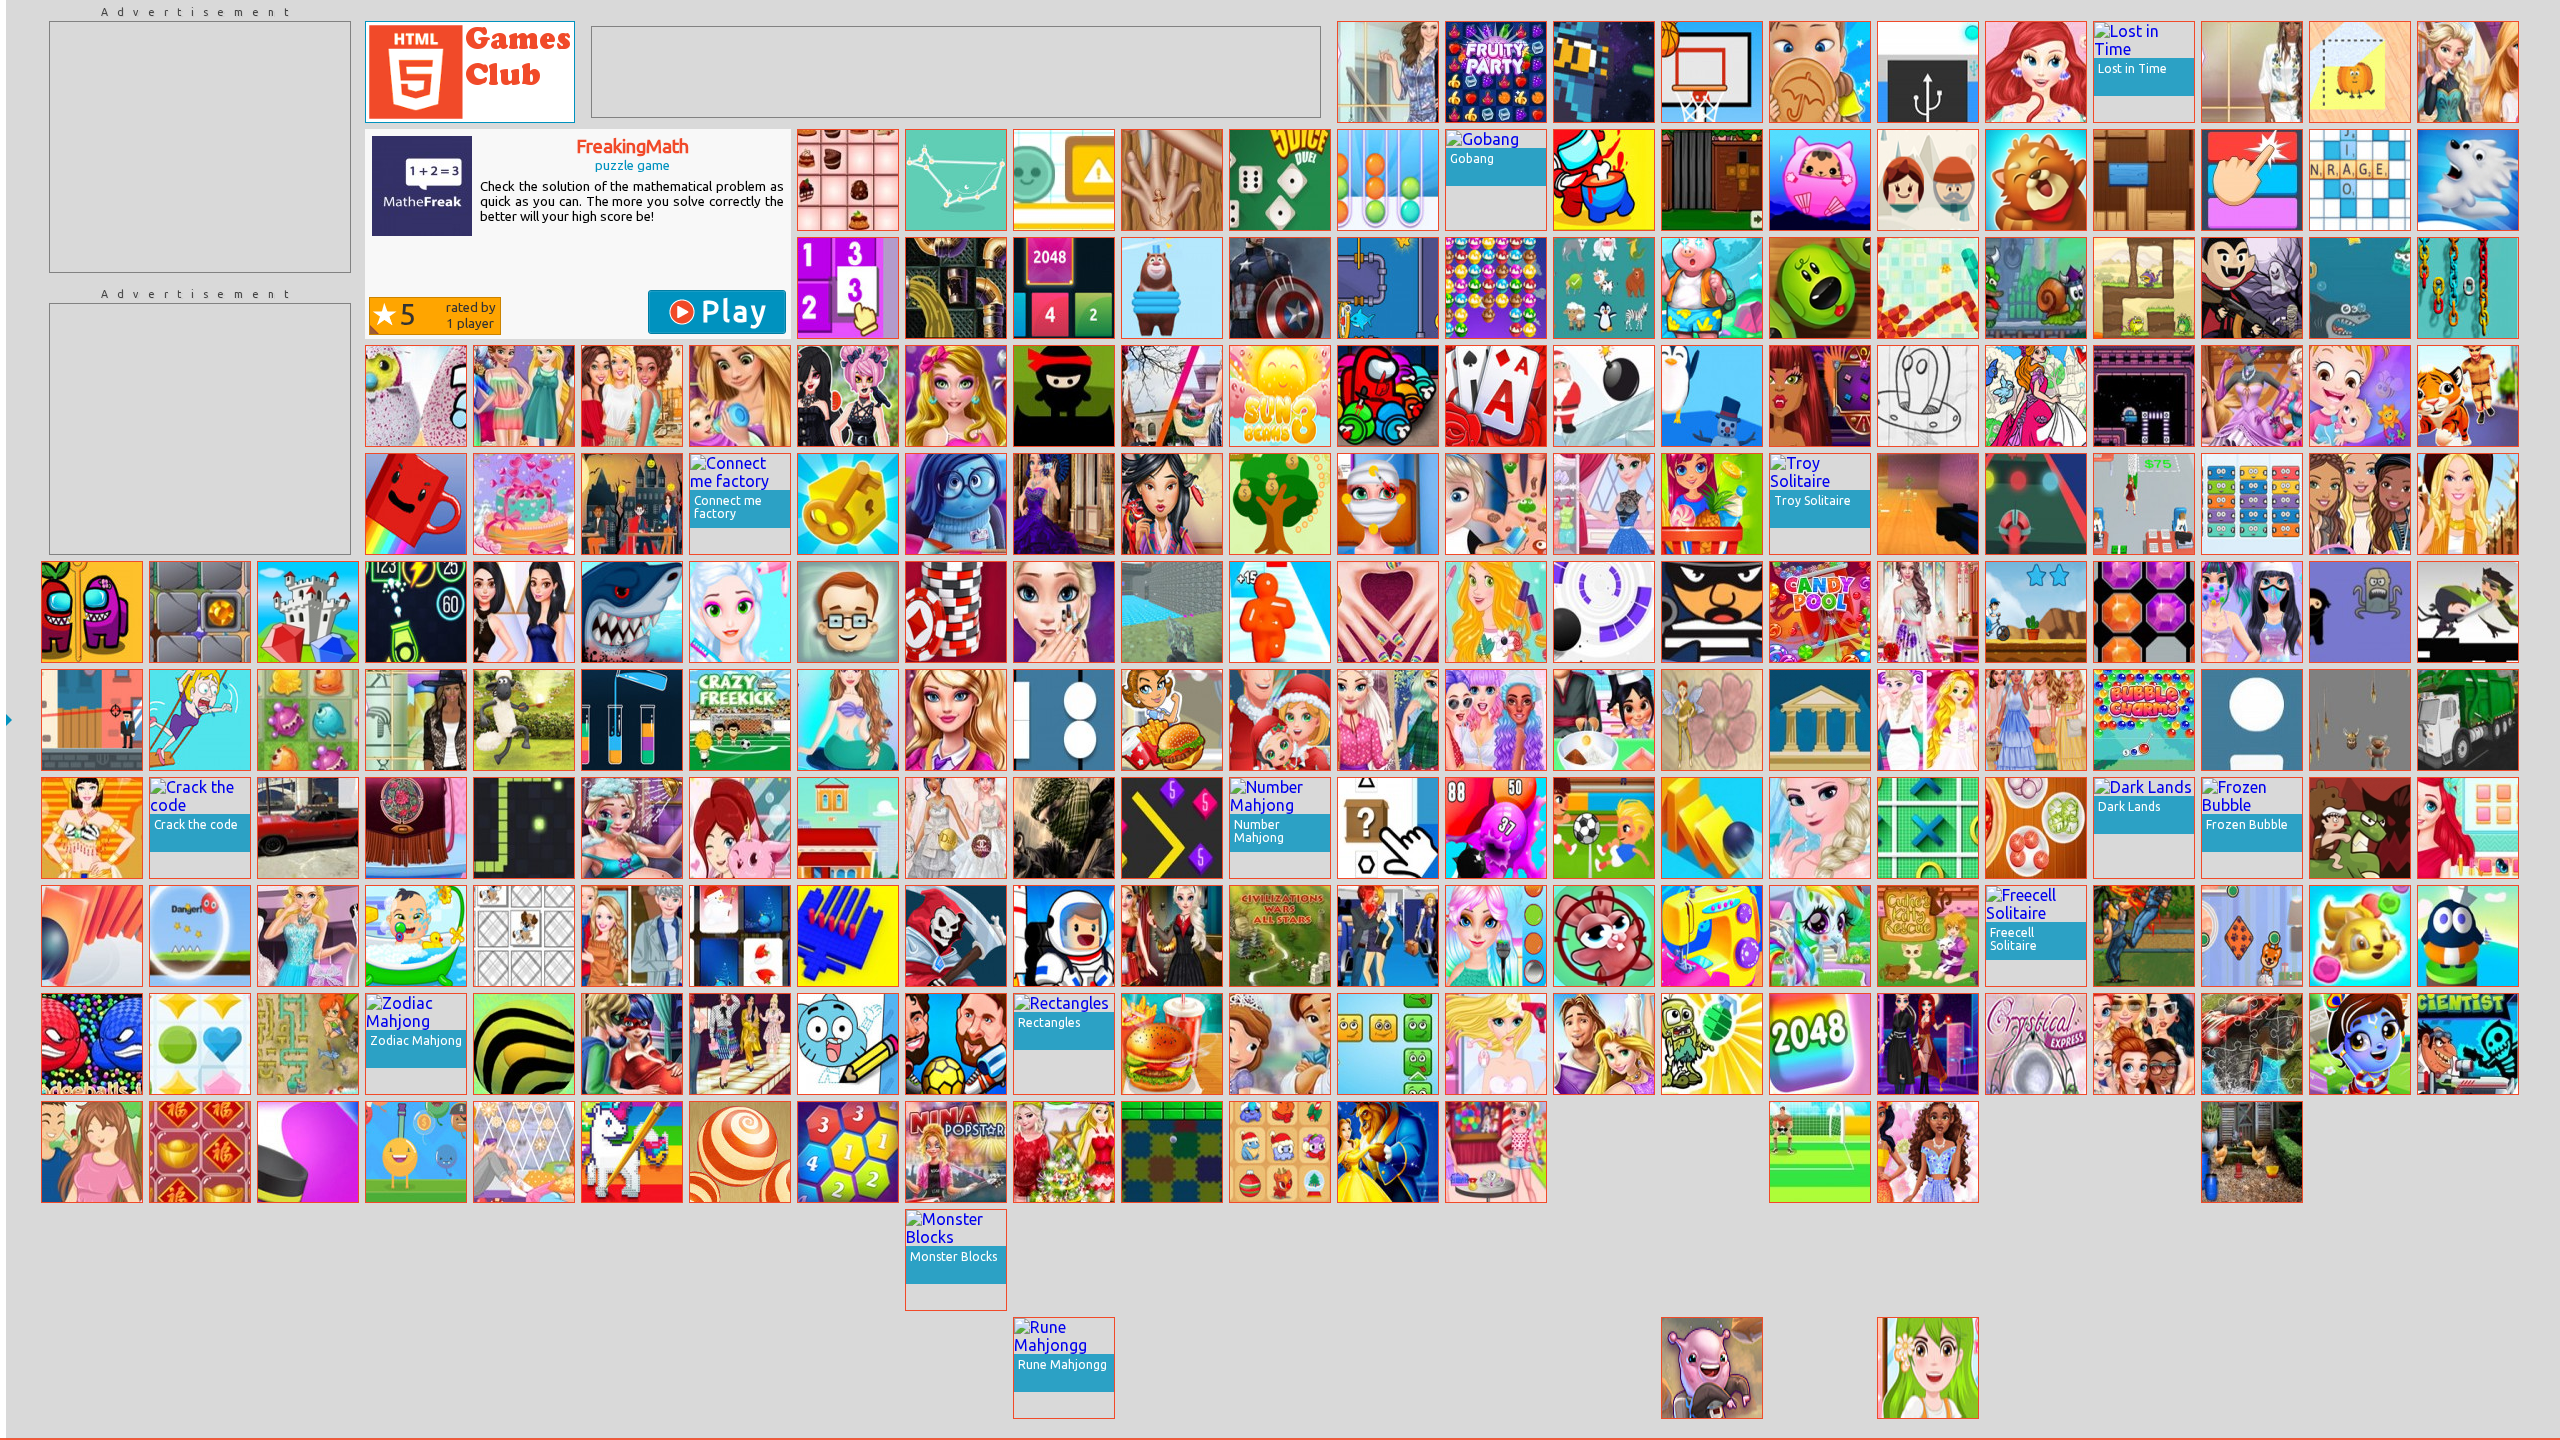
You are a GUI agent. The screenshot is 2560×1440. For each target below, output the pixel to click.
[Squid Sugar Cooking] (1820, 72)
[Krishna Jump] (2360, 1044)
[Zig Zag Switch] (1172, 828)
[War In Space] (1496, 1368)
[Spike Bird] (416, 1260)
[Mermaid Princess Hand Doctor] (1388, 612)
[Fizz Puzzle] (1064, 180)
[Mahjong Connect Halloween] (1280, 1368)
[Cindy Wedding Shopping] (308, 936)
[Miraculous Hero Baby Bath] (308, 1260)
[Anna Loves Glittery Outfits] (1604, 504)
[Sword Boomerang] (2360, 612)
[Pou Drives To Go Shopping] (2468, 1152)
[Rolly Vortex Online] (1604, 612)
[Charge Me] (1928, 72)
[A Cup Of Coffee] (416, 504)
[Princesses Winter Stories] (524, 1152)
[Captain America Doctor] (1280, 288)
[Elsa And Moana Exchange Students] (1172, 396)
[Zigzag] (1928, 288)
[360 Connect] (848, 1152)
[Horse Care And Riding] (848, 1260)
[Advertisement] (200, 147)
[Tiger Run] (2468, 396)
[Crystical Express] (2036, 1044)
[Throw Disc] (308, 1152)
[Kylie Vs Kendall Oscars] (524, 612)
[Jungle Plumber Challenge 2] (308, 1044)
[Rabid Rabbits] (1604, 936)
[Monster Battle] (2360, 936)
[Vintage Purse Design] (416, 828)
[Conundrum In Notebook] (2144, 1368)
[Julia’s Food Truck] (1172, 720)
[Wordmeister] (2360, 180)
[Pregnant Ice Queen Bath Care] (632, 828)
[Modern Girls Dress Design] (2252, 396)
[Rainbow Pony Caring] (1820, 936)
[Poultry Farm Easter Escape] (2252, 1152)
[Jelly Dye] (2468, 1368)
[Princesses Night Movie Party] (524, 396)
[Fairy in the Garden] (1712, 720)
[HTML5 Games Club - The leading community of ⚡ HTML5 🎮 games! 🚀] (470, 72)
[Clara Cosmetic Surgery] (1388, 504)
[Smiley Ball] (200, 936)
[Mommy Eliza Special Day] (1496, 1260)
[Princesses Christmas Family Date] (1064, 1152)
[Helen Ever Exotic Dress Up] (2252, 72)
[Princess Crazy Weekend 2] (1496, 936)
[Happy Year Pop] (200, 1152)
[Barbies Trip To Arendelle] (2468, 72)
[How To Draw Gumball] (848, 1044)
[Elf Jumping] (1712, 1260)
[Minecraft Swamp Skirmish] (1928, 504)
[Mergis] (2252, 504)
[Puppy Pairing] (524, 936)
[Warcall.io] (956, 936)
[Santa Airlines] (1388, 1260)
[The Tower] (1820, 720)
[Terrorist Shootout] (1064, 828)
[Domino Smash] (92, 936)
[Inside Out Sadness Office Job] (956, 504)
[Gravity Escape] (2144, 396)
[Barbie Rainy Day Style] (2360, 504)
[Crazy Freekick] (740, 720)
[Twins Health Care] (524, 1260)
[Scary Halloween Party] (632, 504)
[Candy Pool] (1820, 612)
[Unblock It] (2144, 180)
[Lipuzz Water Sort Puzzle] (632, 720)
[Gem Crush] (308, 612)
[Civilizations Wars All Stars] (1280, 936)
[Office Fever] (2144, 504)
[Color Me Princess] (2036, 396)
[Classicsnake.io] (524, 828)
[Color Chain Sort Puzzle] (2468, 288)
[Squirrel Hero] (2036, 180)
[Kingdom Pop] (200, 1044)
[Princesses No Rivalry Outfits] (2144, 1044)
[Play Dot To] (956, 180)
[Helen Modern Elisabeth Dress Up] (848, 1368)
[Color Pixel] (632, 1152)
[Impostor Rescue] (92, 612)
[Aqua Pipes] (956, 288)
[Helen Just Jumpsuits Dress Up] (1388, 72)
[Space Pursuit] (1604, 72)
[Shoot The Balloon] (416, 1152)
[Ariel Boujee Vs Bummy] (2468, 828)
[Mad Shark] (2360, 288)
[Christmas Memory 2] (740, 936)
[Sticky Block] (848, 936)
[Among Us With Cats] (1388, 396)
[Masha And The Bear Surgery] (2036, 1152)
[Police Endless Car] (200, 1368)
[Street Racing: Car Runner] (2360, 1152)
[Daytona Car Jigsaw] (308, 828)
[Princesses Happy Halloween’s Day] (1172, 936)
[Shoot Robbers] (1712, 612)
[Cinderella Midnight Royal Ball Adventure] (2144, 1260)
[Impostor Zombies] (740, 1368)
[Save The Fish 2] (1388, 288)
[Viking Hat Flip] (1604, 1368)
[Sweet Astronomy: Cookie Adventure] (1712, 1368)
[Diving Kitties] (1820, 180)
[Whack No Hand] (1172, 180)
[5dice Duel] (1280, 180)
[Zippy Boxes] (848, 504)
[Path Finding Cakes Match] (848, 180)
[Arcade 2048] (1820, 1044)
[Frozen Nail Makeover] (1820, 828)
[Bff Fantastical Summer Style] (1604, 1152)
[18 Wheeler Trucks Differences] (2252, 1260)
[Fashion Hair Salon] (740, 612)
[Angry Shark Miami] (632, 612)
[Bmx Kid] (2036, 612)
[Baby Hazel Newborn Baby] (2360, 396)
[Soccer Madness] (1604, 828)
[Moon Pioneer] (1064, 936)
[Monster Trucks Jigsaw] (2252, 1044)
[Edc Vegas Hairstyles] (1496, 1044)
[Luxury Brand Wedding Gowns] (956, 828)
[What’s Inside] (1388, 828)
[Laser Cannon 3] (2144, 288)
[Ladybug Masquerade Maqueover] (1064, 504)
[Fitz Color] (2252, 180)
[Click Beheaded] (2468, 612)
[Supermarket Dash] (1712, 504)
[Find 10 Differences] (92, 1260)
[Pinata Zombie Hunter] (1712, 1044)
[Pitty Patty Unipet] (740, 828)
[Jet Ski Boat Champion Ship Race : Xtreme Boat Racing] (1820, 1368)
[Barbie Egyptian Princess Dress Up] (92, 828)
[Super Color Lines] (2144, 612)
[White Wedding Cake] (524, 504)
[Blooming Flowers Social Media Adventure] (1928, 1152)
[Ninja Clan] (1064, 396)
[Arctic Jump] (1712, 396)
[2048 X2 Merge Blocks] (1064, 288)
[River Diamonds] (200, 612)
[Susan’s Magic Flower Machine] (1928, 1368)
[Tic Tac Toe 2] (1928, 828)
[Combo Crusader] (1712, 1152)
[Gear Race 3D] (632, 1260)
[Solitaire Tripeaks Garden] (1496, 396)
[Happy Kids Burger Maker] (1172, 1044)
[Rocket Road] (2036, 504)
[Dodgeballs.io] (92, 1044)
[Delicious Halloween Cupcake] (1604, 720)
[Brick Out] (1172, 1152)
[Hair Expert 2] (2360, 1260)
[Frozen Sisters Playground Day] (1496, 1152)
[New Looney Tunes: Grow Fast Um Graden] (1172, 1260)
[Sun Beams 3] (1280, 396)
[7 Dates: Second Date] (92, 1152)
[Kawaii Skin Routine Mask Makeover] (2252, 612)
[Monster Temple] (308, 720)
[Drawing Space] (1928, 396)
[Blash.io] (92, 1368)
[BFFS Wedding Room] (1928, 720)
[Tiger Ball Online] (524, 1044)
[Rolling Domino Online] (1712, 828)
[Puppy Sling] (2252, 936)
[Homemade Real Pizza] (2036, 828)
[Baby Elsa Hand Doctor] (1496, 504)
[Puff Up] (1496, 828)
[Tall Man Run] (1280, 612)
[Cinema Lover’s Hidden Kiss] (2252, 1368)
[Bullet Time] (92, 720)
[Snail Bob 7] (2036, 288)
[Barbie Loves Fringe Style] (2468, 504)
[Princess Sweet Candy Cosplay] (308, 1368)
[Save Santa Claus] (1604, 396)
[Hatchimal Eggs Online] (416, 396)
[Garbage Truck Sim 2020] (2468, 720)
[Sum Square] (848, 288)
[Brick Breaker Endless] (416, 612)
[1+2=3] (848, 612)
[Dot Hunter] (2252, 720)
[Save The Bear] (1172, 288)
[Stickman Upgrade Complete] (1064, 1260)
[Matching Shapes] (1064, 720)
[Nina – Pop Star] (956, 1152)
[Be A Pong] (956, 1368)
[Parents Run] (740, 1260)
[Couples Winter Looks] (632, 936)
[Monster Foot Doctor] (1928, 1260)
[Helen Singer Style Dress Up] (416, 720)
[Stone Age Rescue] (2360, 828)
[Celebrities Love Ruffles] (2036, 720)
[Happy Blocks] (1388, 1044)
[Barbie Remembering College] (1820, 1260)
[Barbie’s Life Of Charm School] (1604, 1260)
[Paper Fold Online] (2360, 72)
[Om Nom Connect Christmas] (1280, 1152)
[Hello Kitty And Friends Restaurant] (1172, 1368)
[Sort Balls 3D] (1388, 180)
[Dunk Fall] (1712, 72)
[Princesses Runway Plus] (740, 1044)
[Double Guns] (632, 1368)
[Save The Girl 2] (200, 720)
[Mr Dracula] (2252, 288)
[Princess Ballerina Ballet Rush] (1604, 1044)
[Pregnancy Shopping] (2468, 1260)
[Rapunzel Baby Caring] (740, 396)
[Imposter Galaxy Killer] (1604, 180)
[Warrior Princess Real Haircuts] (1172, 504)
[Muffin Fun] (1496, 288)
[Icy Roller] (2468, 180)
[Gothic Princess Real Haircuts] (848, 396)
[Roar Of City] (2144, 936)
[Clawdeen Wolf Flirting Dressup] (1820, 396)
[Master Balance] (2360, 1368)
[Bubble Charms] (2144, 720)
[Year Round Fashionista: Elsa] (1388, 720)
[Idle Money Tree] (1280, 504)
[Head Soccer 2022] (956, 1044)
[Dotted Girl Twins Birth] (632, 1044)
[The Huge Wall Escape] (1712, 180)
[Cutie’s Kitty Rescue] (1928, 936)
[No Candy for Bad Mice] (740, 1152)
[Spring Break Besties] (632, 396)
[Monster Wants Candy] (200, 1260)
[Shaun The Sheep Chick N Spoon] (524, 720)
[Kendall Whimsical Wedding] (1928, 612)
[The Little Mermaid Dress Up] (848, 720)
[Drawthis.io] (1388, 1368)
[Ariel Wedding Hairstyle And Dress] (2036, 72)
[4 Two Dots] (1928, 180)
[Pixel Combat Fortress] (1172, 612)
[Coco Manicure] (1064, 612)
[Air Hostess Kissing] (1388, 936)
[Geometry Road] (416, 1368)
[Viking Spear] (2360, 720)
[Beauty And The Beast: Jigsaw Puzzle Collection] (1388, 1152)
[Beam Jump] (2468, 936)
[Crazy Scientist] (2468, 1044)
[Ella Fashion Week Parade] (956, 720)
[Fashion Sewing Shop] (1712, 936)
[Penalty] (1820, 1152)
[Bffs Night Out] (2036, 1260)
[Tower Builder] (848, 828)
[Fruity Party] (1496, 72)
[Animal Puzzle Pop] (1820, 288)
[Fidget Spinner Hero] (2036, 1368)
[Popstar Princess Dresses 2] (956, 396)
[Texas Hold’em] (956, 612)
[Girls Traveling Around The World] (1496, 720)
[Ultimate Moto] (2144, 1152)
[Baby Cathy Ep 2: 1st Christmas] (1280, 720)
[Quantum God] (524, 1368)
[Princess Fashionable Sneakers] (1496, 612)
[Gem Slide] (1712, 288)
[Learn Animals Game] (1604, 288)
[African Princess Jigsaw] (1280, 1260)
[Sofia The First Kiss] (1280, 1044)
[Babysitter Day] (416, 936)
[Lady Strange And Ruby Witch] (1928, 1044)
